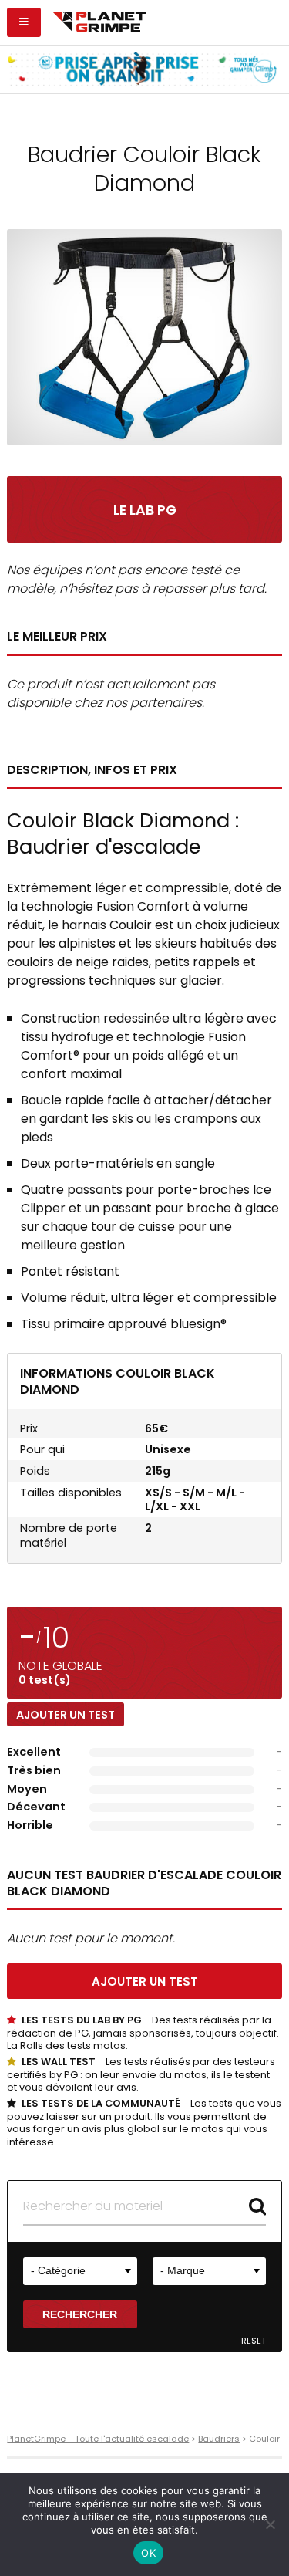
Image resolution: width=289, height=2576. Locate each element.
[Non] (270, 2524)
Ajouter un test (66, 1715)
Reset (254, 2341)
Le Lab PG (145, 510)
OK (148, 2553)
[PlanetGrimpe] (99, 20)
